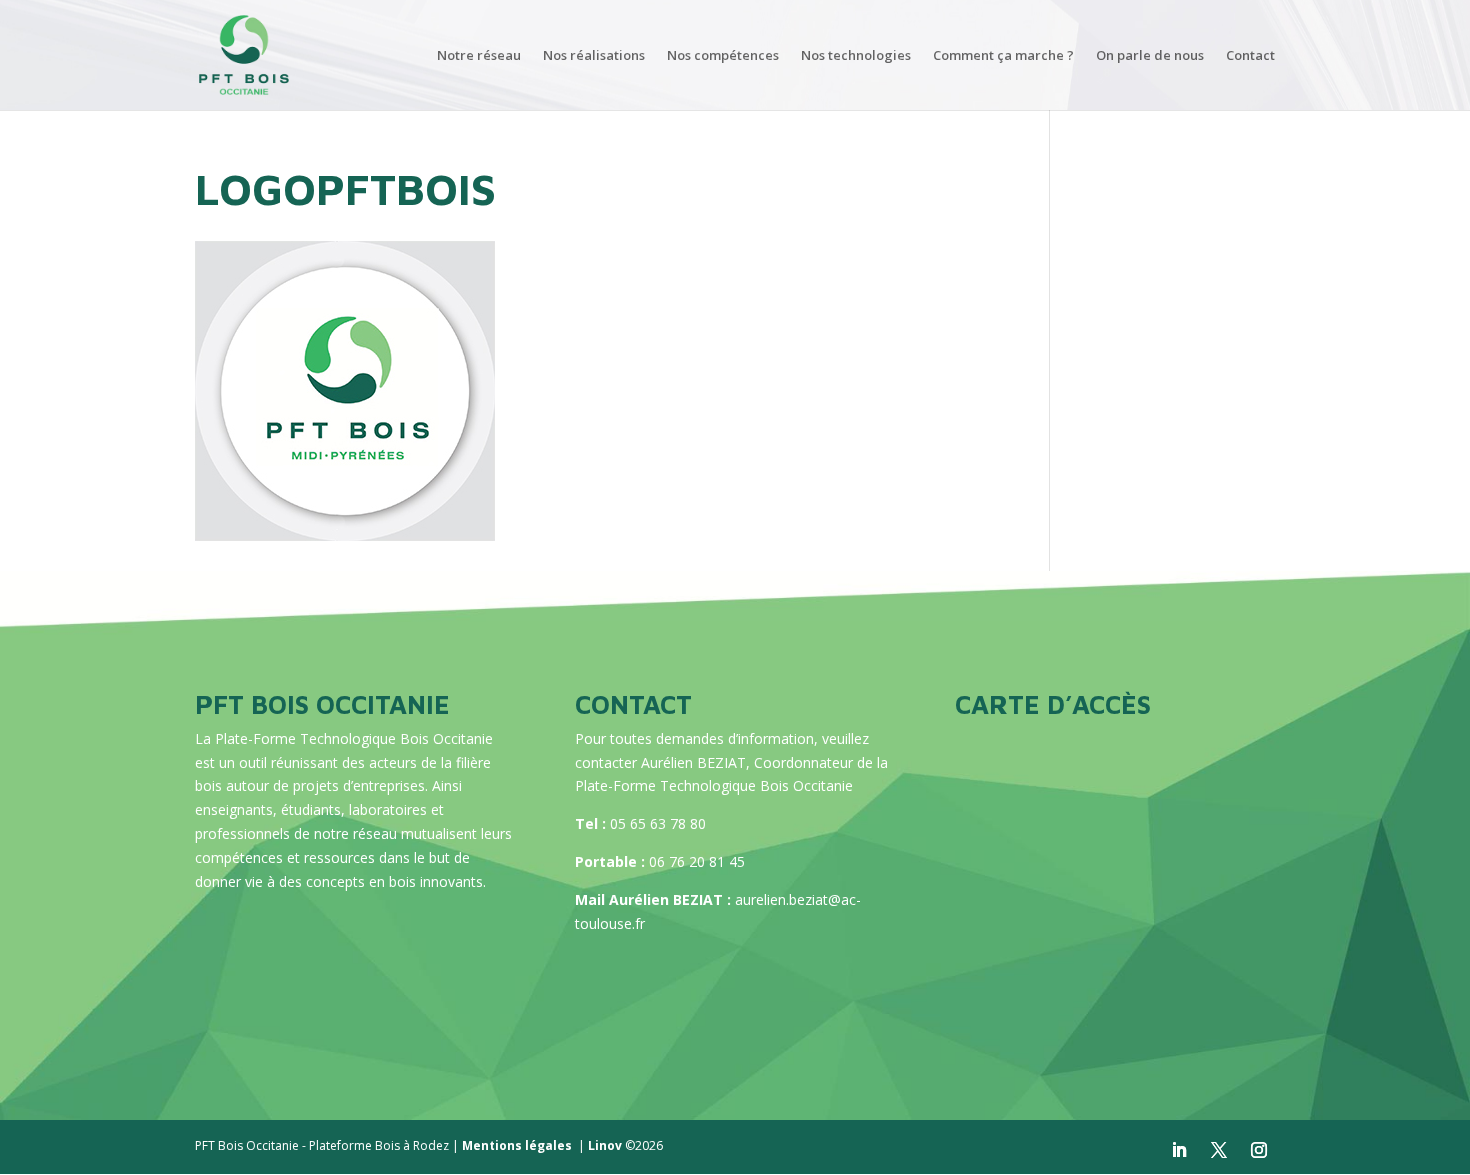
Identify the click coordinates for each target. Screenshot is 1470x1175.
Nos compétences (723, 56)
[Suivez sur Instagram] (1259, 1150)
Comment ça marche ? (1003, 56)
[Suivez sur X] (1219, 1150)
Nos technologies (856, 56)
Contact (1250, 56)
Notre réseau (479, 56)
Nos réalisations (594, 56)
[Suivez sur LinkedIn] (1179, 1150)
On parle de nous (1150, 56)
